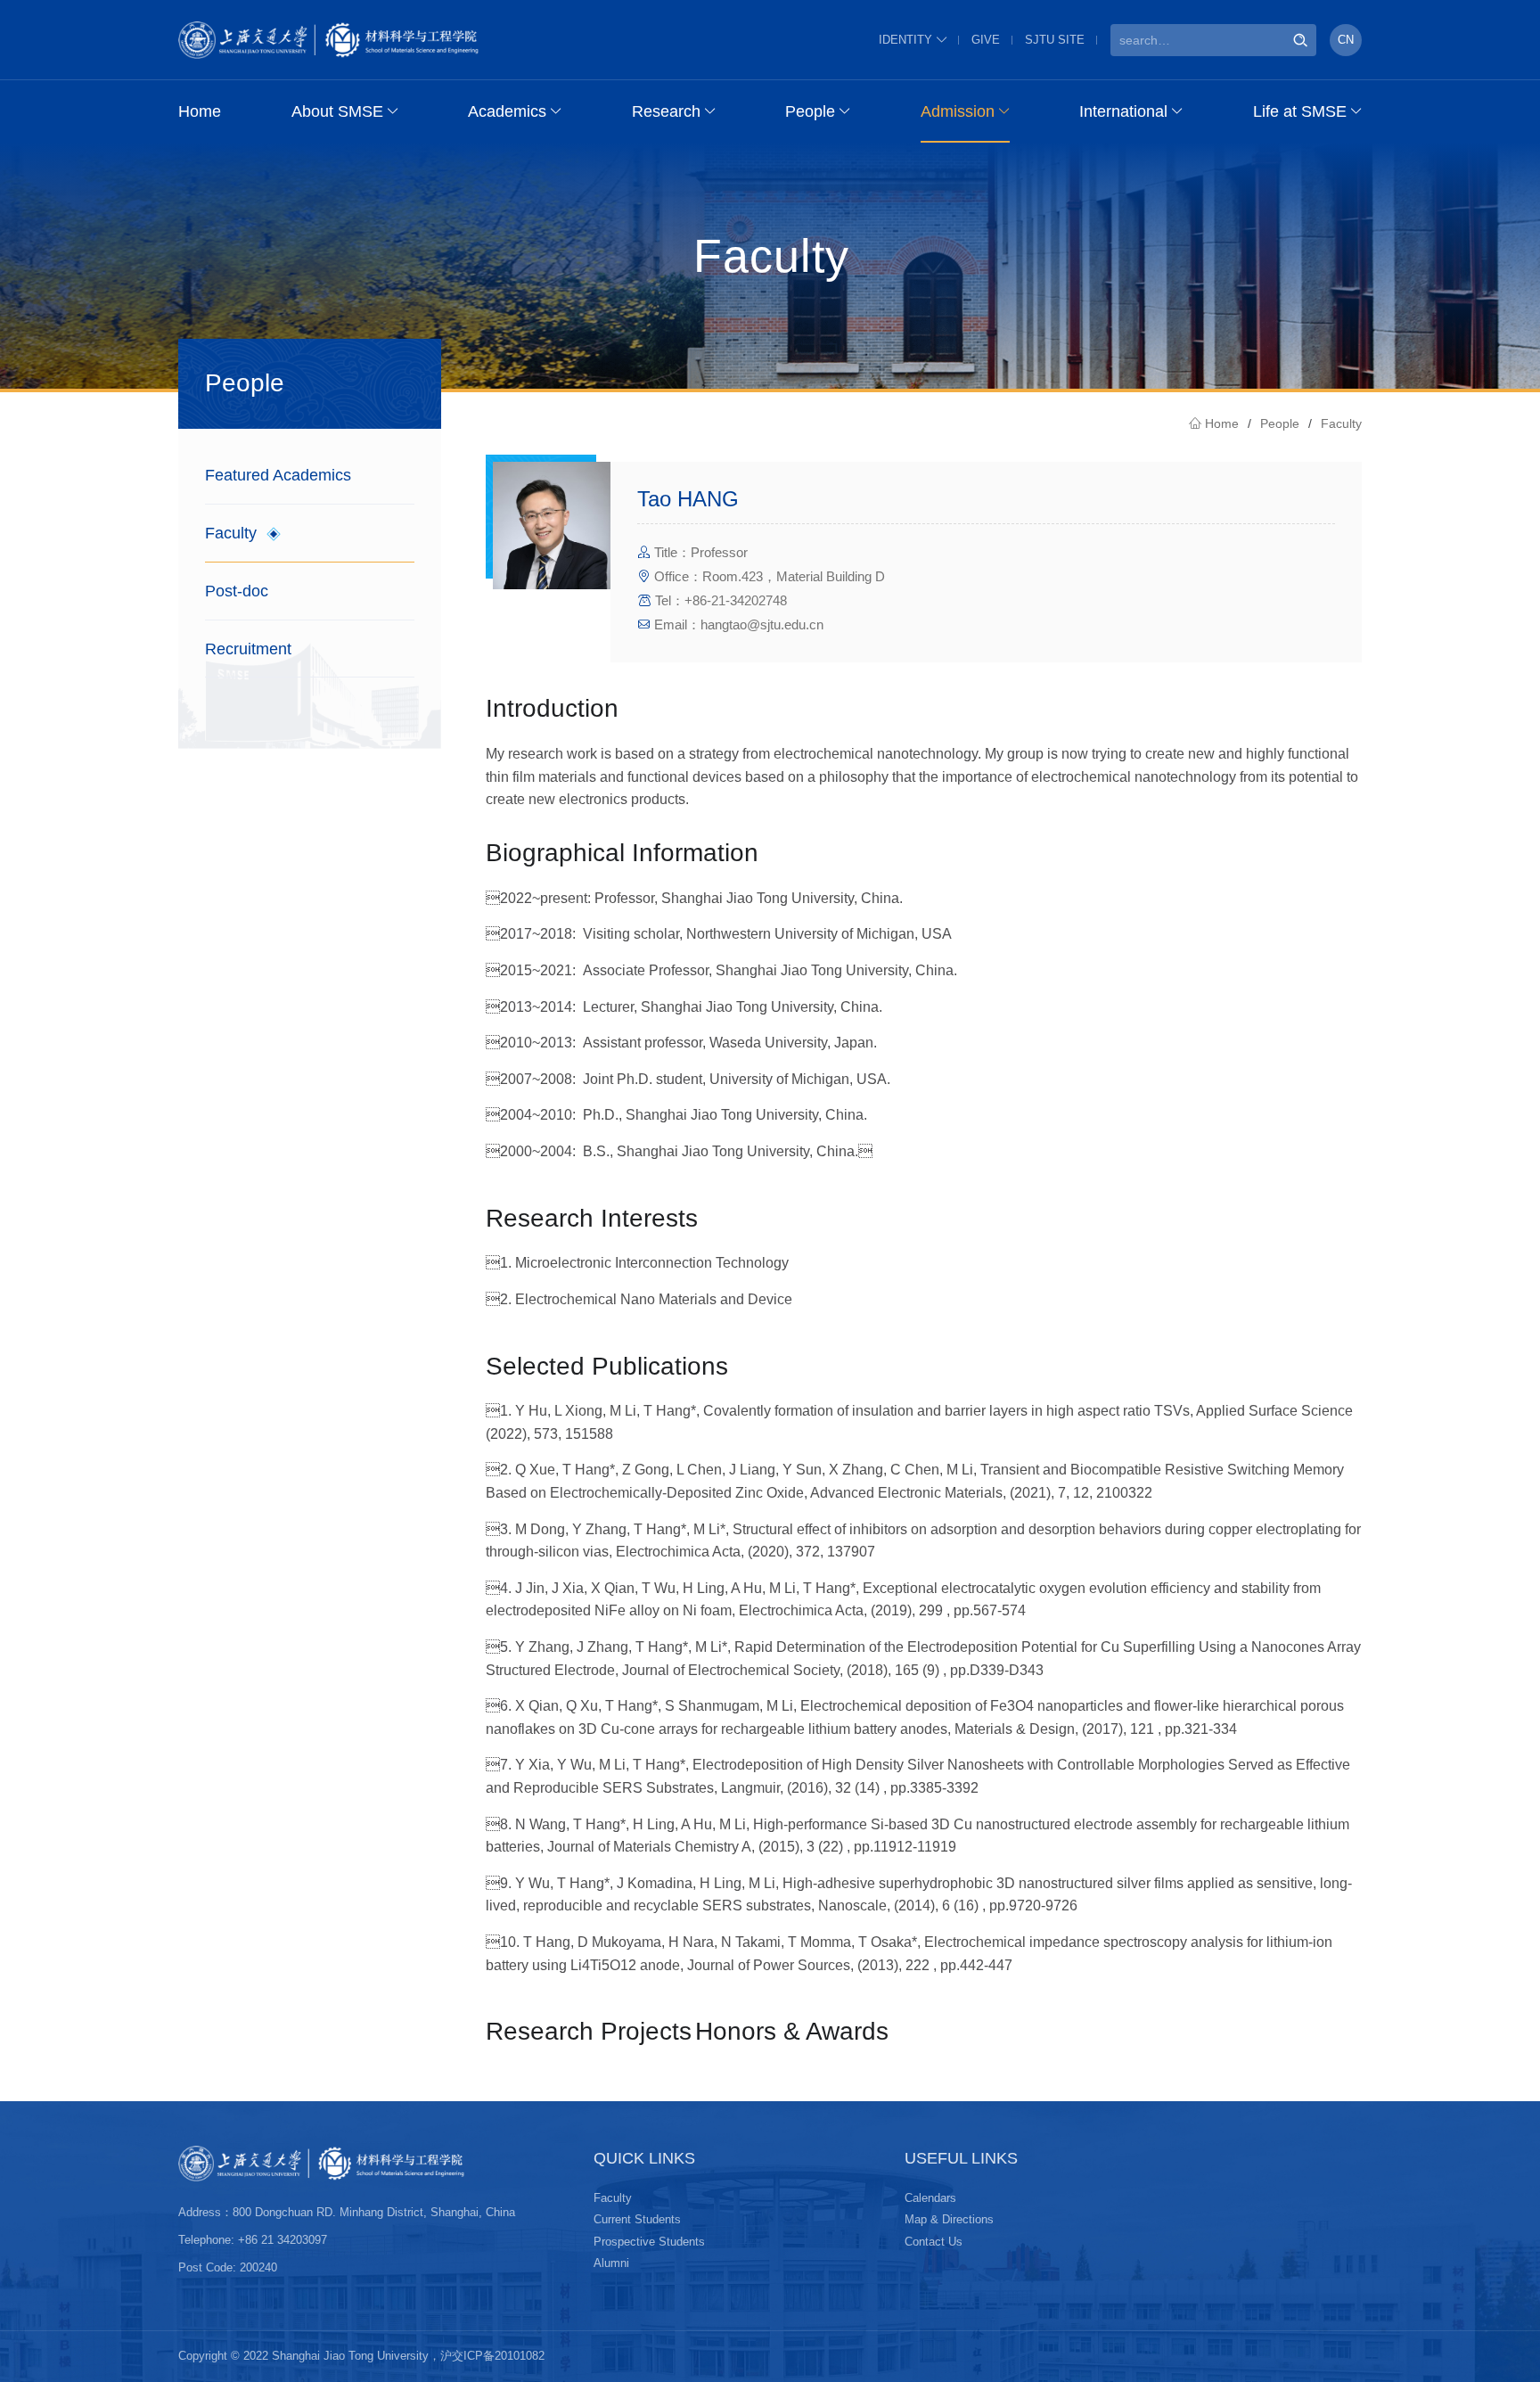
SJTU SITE (1055, 40)
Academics (507, 111)
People (810, 111)
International (1123, 111)
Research (666, 111)
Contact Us (934, 2242)
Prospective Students (649, 2242)
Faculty (1341, 423)
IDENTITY (905, 40)
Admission (958, 111)
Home (200, 111)
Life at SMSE (1300, 111)
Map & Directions (949, 2219)
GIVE (986, 40)
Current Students (637, 2219)
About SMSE (337, 111)
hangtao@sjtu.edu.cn (762, 624)
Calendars (930, 2198)
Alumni (611, 2263)
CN (1346, 40)
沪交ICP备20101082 (492, 2356)
